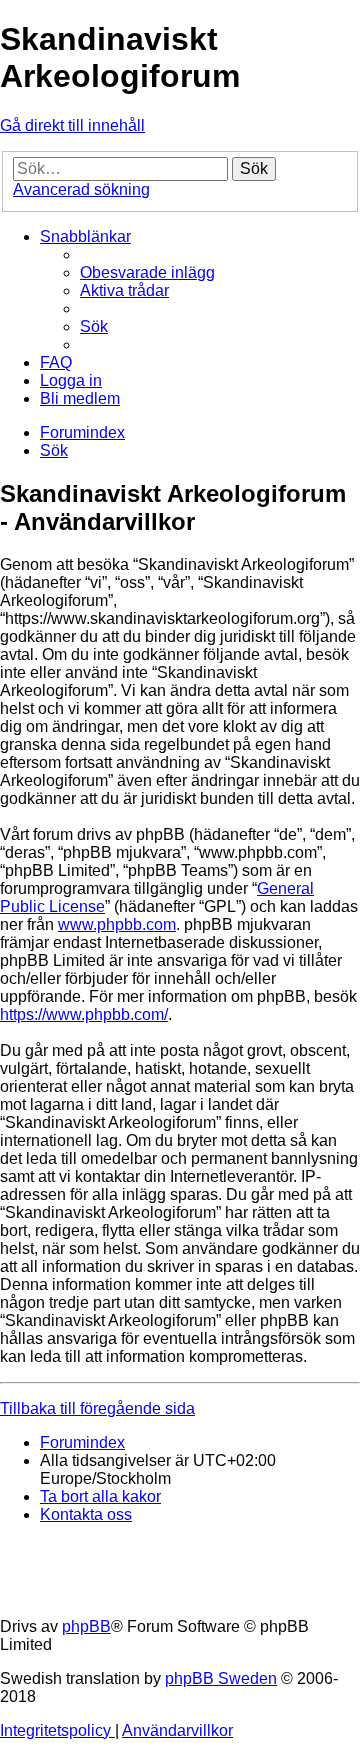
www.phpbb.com (117, 924)
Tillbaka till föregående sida (97, 1408)
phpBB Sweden (221, 1678)
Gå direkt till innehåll (72, 125)
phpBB (86, 1626)
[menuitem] (147, 272)
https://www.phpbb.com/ (84, 1014)
